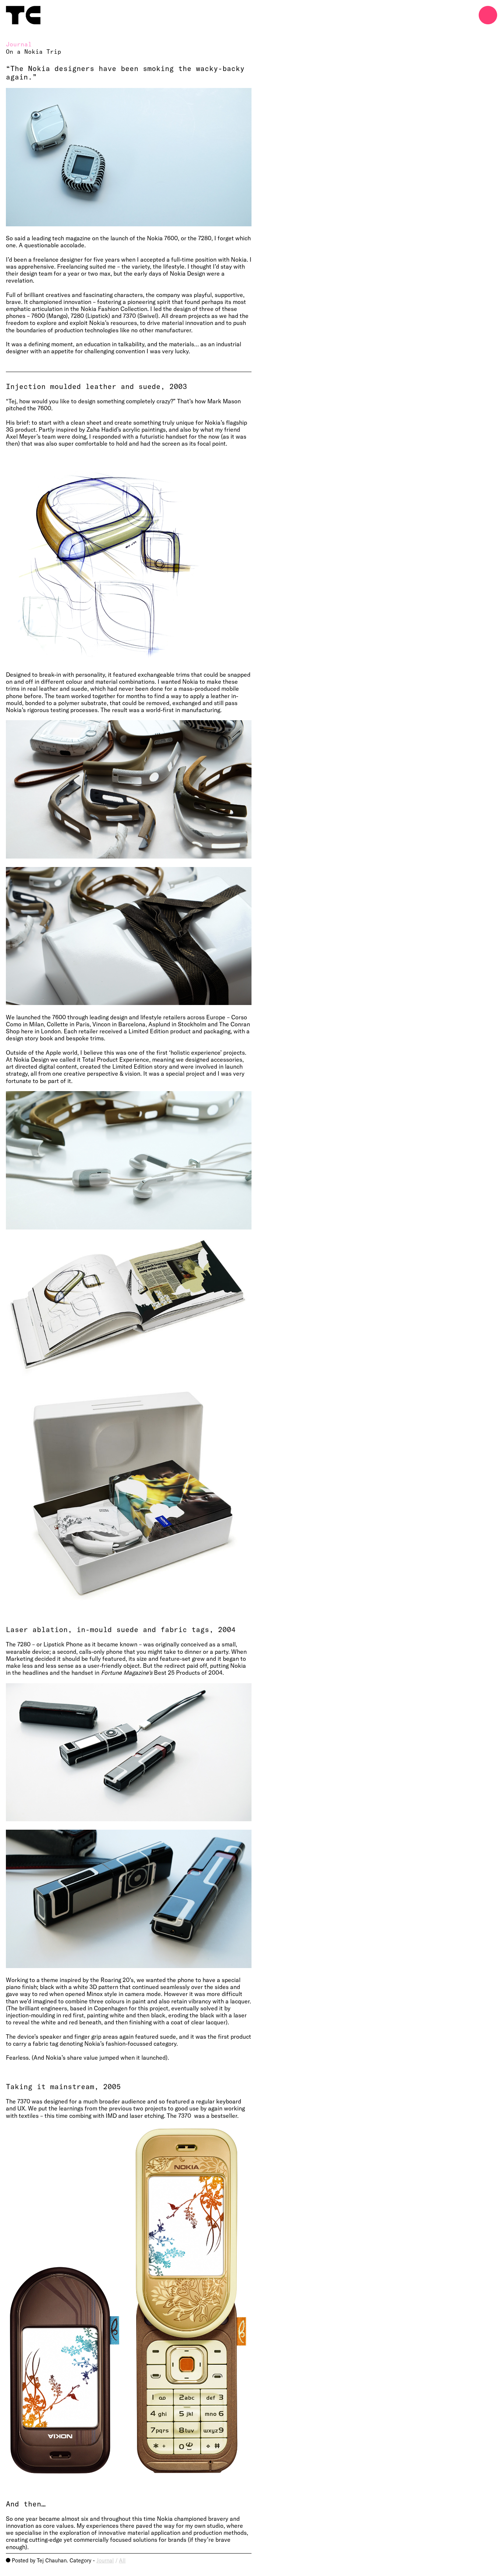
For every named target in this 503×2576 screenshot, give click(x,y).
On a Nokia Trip (34, 51)
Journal (105, 2560)
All (122, 2560)
